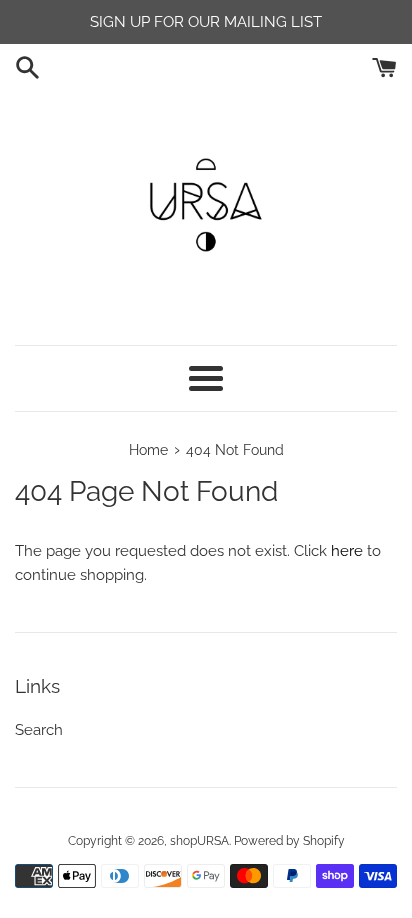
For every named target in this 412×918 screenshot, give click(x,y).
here (347, 551)
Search (39, 730)
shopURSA (199, 841)
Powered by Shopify (289, 841)
